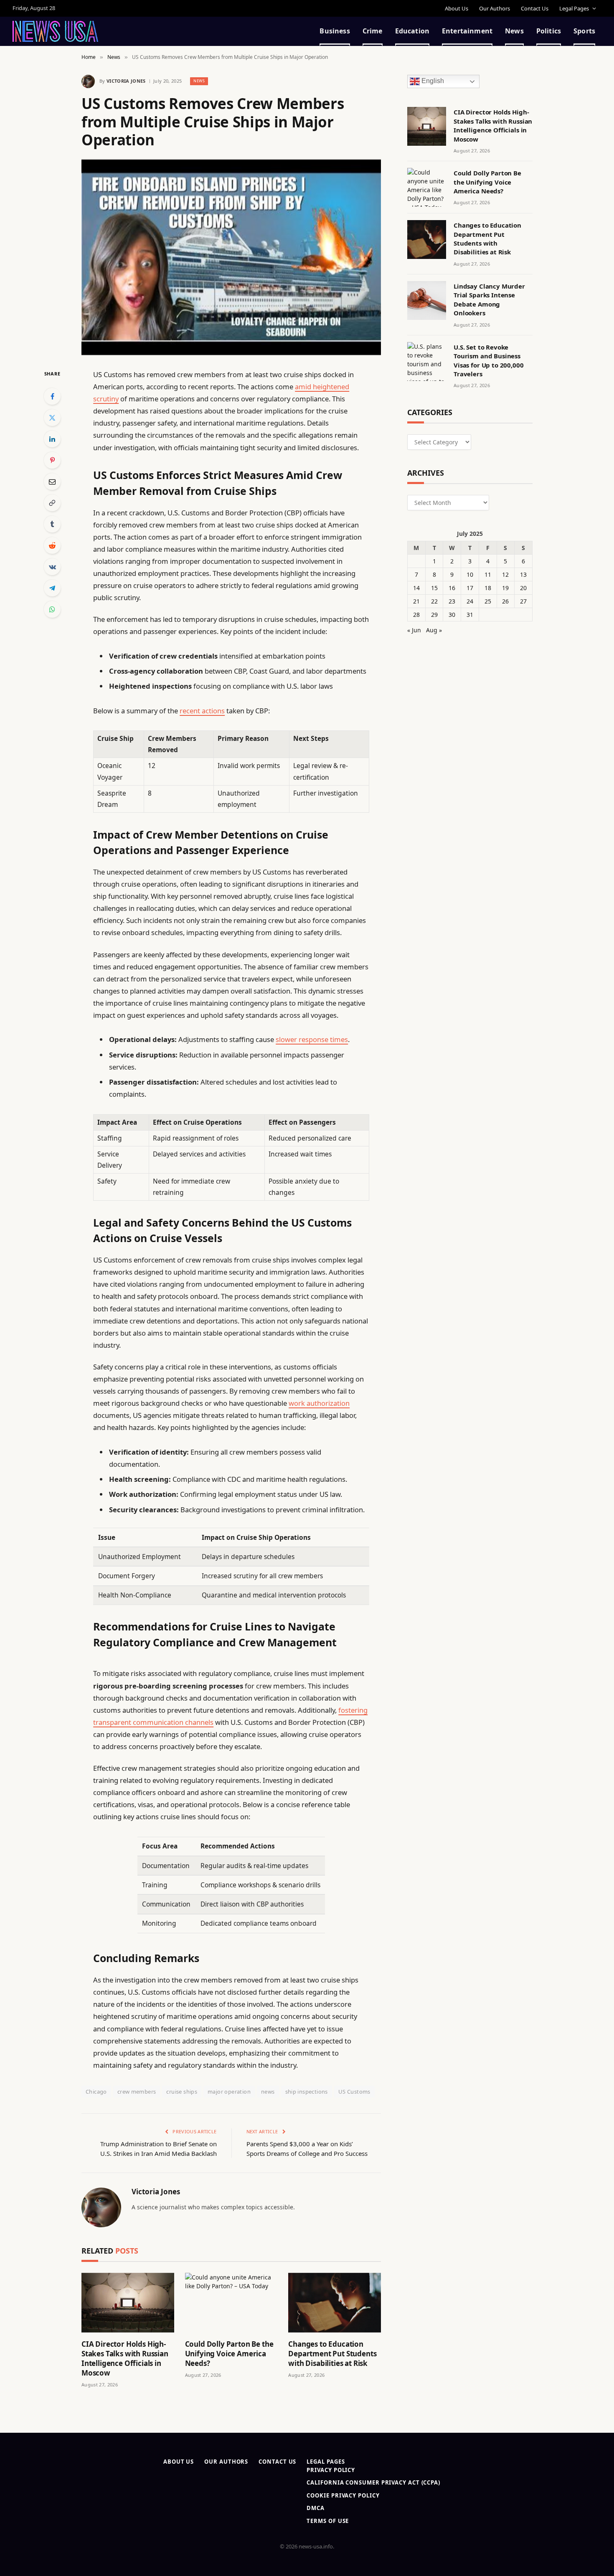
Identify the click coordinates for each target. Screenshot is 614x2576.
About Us (457, 8)
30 (452, 615)
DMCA (316, 2508)
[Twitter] (52, 418)
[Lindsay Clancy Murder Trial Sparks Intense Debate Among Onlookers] (427, 300)
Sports (584, 31)
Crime (373, 31)
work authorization (319, 1403)
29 (434, 615)
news (268, 2092)
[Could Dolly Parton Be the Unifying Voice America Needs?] (231, 2303)
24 (470, 601)
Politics (549, 31)
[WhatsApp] (52, 609)
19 (505, 588)
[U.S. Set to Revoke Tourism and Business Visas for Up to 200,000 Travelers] (427, 361)
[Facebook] (52, 396)
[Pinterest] (52, 460)
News (514, 31)
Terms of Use (328, 2521)
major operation (229, 2092)
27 (523, 601)
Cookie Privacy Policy (343, 2495)
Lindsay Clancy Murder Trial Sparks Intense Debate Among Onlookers (489, 299)
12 (505, 574)
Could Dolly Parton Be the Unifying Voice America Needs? (229, 2354)
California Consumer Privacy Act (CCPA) (373, 2482)
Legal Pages (574, 8)
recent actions (202, 711)
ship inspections (307, 2092)
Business (335, 31)
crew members (137, 2092)
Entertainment (467, 31)
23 (452, 601)
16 (452, 588)
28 (416, 615)
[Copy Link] (52, 503)
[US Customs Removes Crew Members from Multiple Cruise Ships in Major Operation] (231, 257)
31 (470, 615)
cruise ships (182, 2092)
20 (523, 588)
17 (470, 588)
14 (416, 588)
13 (523, 574)
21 (416, 601)
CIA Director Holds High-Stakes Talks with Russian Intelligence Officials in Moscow (125, 2358)
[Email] (52, 482)
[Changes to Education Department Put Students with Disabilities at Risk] (335, 2303)
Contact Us (535, 8)
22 (434, 601)
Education (412, 31)
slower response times (312, 1039)
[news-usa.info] (55, 31)
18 (488, 588)
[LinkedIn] (52, 439)
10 (470, 574)
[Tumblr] (52, 524)
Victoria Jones (126, 81)
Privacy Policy (331, 2470)
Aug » (434, 630)
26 (505, 601)
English (432, 81)
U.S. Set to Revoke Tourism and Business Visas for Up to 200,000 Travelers (489, 360)
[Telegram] (52, 588)
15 (434, 588)
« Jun (414, 630)
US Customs (354, 2092)
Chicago (96, 2092)
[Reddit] (52, 545)
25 (488, 601)
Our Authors (495, 8)
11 (488, 574)
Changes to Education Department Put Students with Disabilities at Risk (332, 2354)
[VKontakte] (52, 567)
